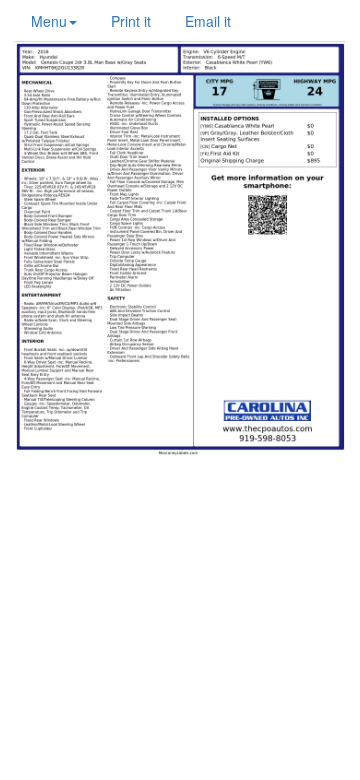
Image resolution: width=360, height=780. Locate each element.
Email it (208, 21)
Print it (131, 21)
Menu (49, 21)
